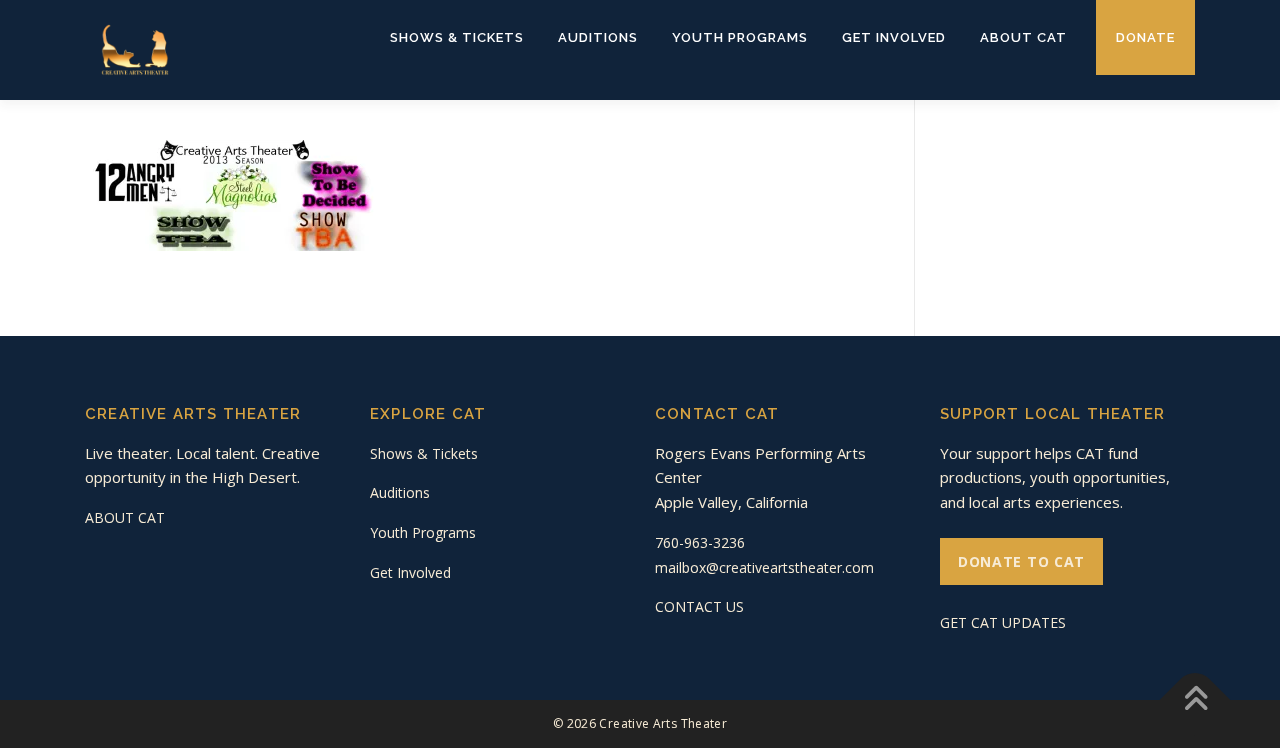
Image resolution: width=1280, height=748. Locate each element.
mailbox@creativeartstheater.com (764, 567)
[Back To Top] (1195, 699)
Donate (1145, 37)
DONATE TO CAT (1021, 561)
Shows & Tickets (457, 37)
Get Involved (894, 37)
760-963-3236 (700, 542)
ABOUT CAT (125, 517)
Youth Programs (740, 37)
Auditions (598, 37)
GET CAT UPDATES (1003, 622)
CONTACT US (699, 606)
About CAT (1023, 37)
